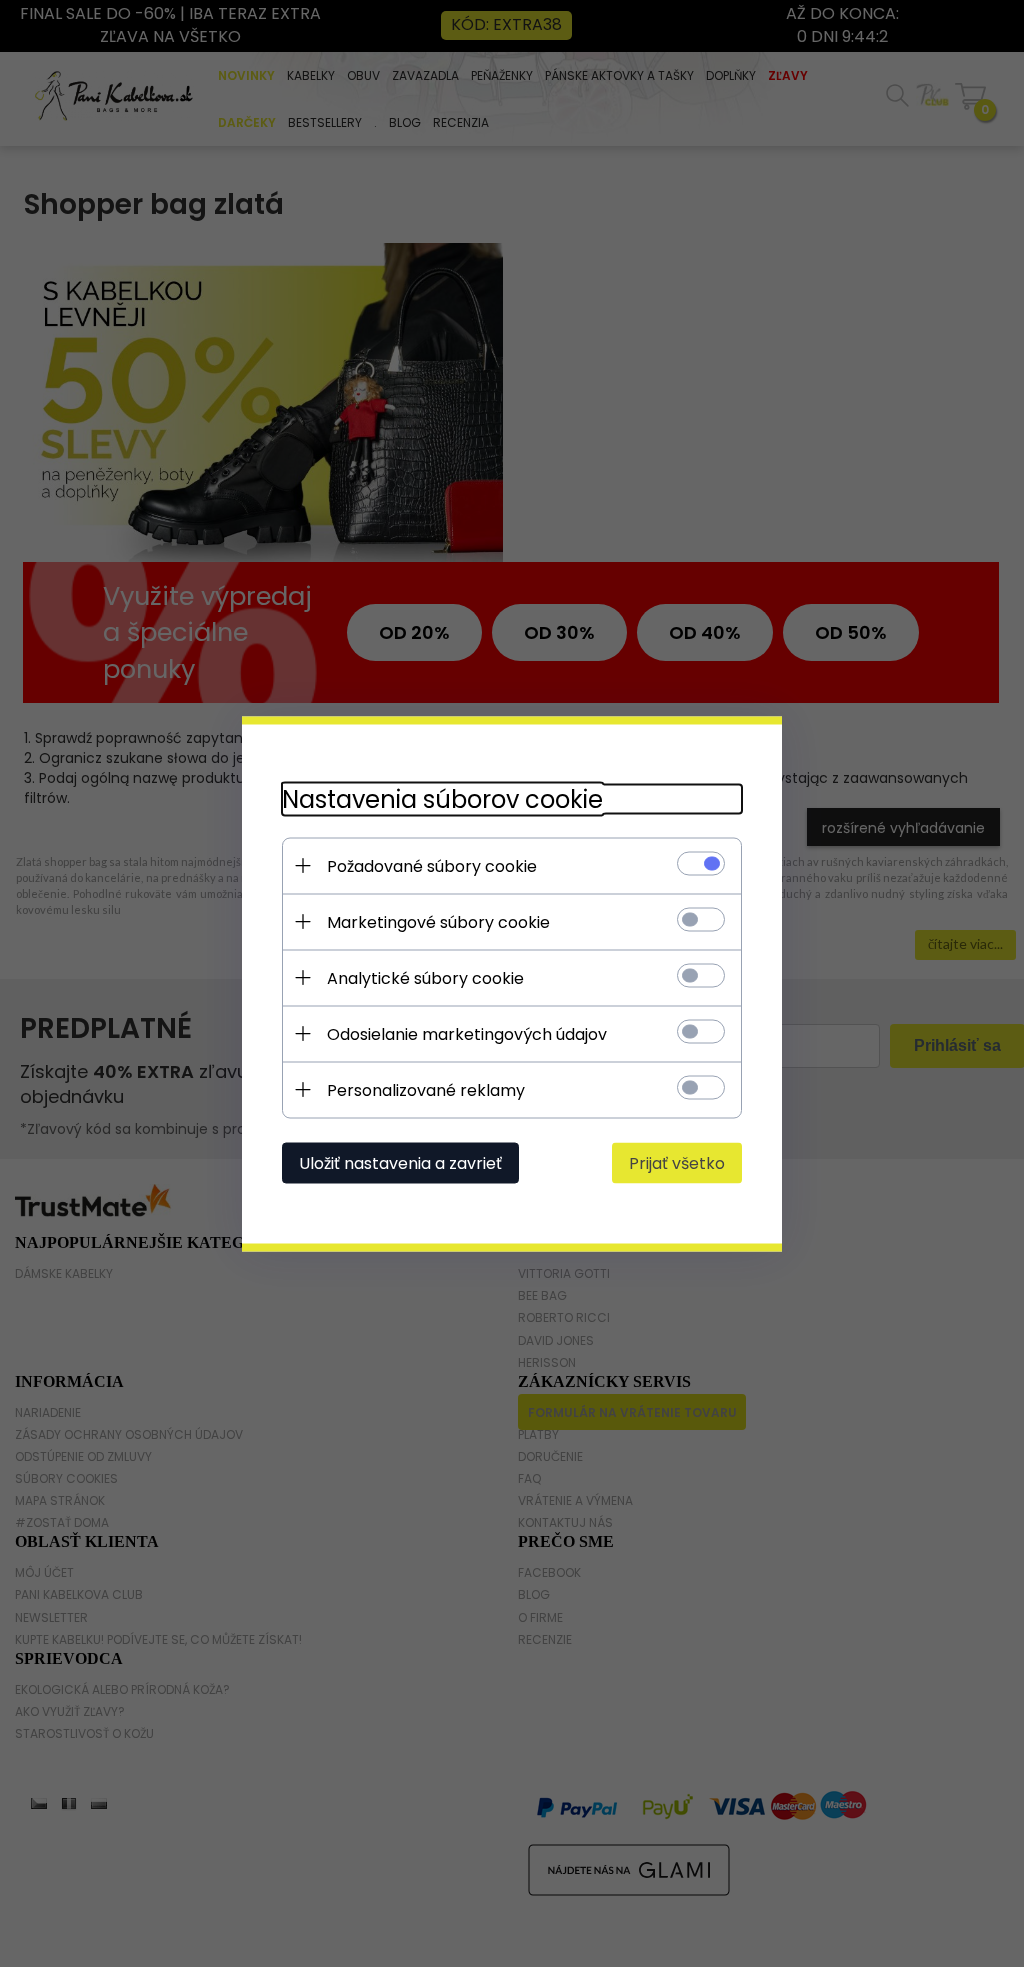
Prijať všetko (677, 1162)
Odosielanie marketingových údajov (467, 1033)
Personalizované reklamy (426, 1089)
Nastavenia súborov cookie (442, 798)
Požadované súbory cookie (432, 865)
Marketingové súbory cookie (438, 921)
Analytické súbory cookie (425, 977)
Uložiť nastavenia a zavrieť (400, 1162)
